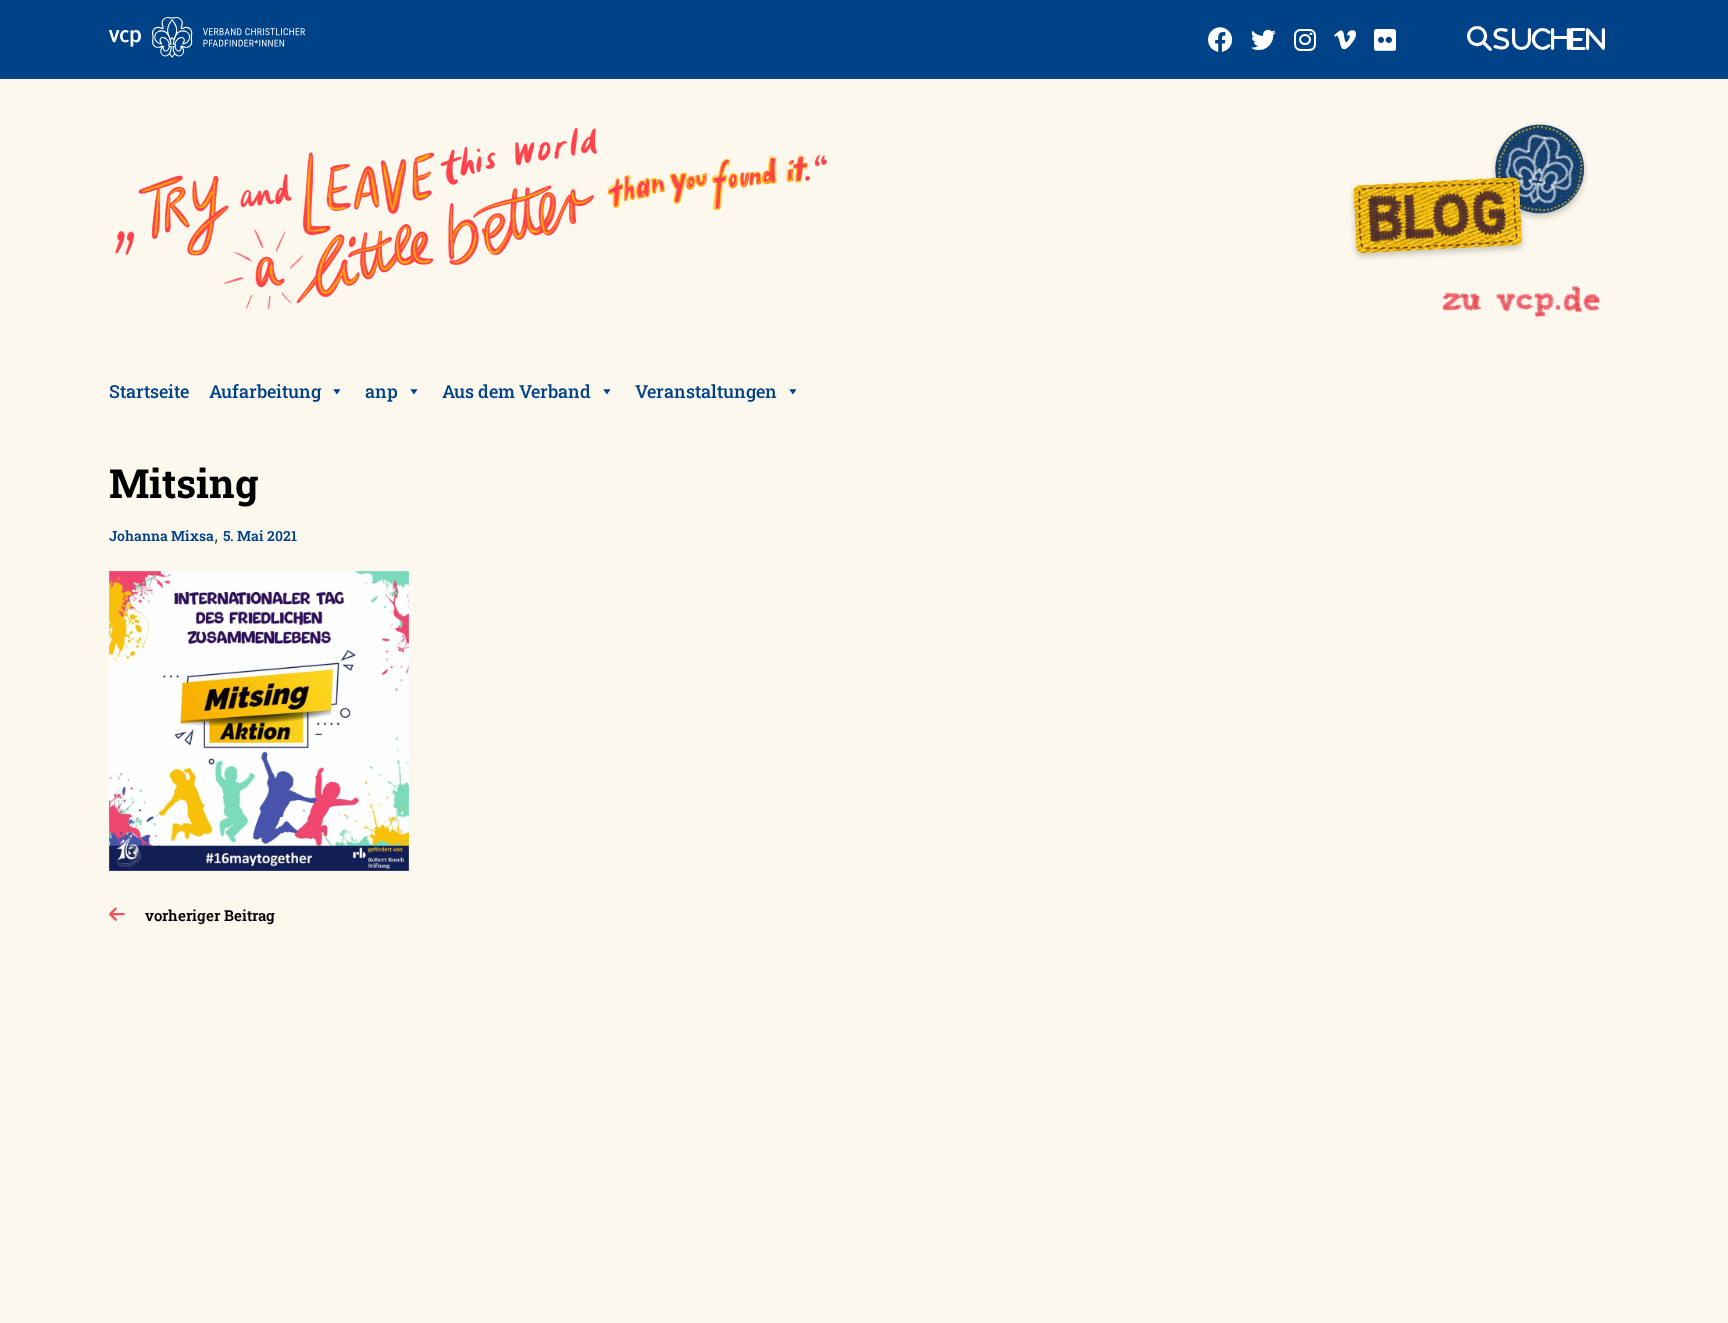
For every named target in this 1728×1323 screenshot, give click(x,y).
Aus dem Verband (516, 391)
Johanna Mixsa (161, 535)
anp (381, 391)
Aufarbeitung (265, 391)
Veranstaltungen (706, 391)
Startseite (149, 391)
